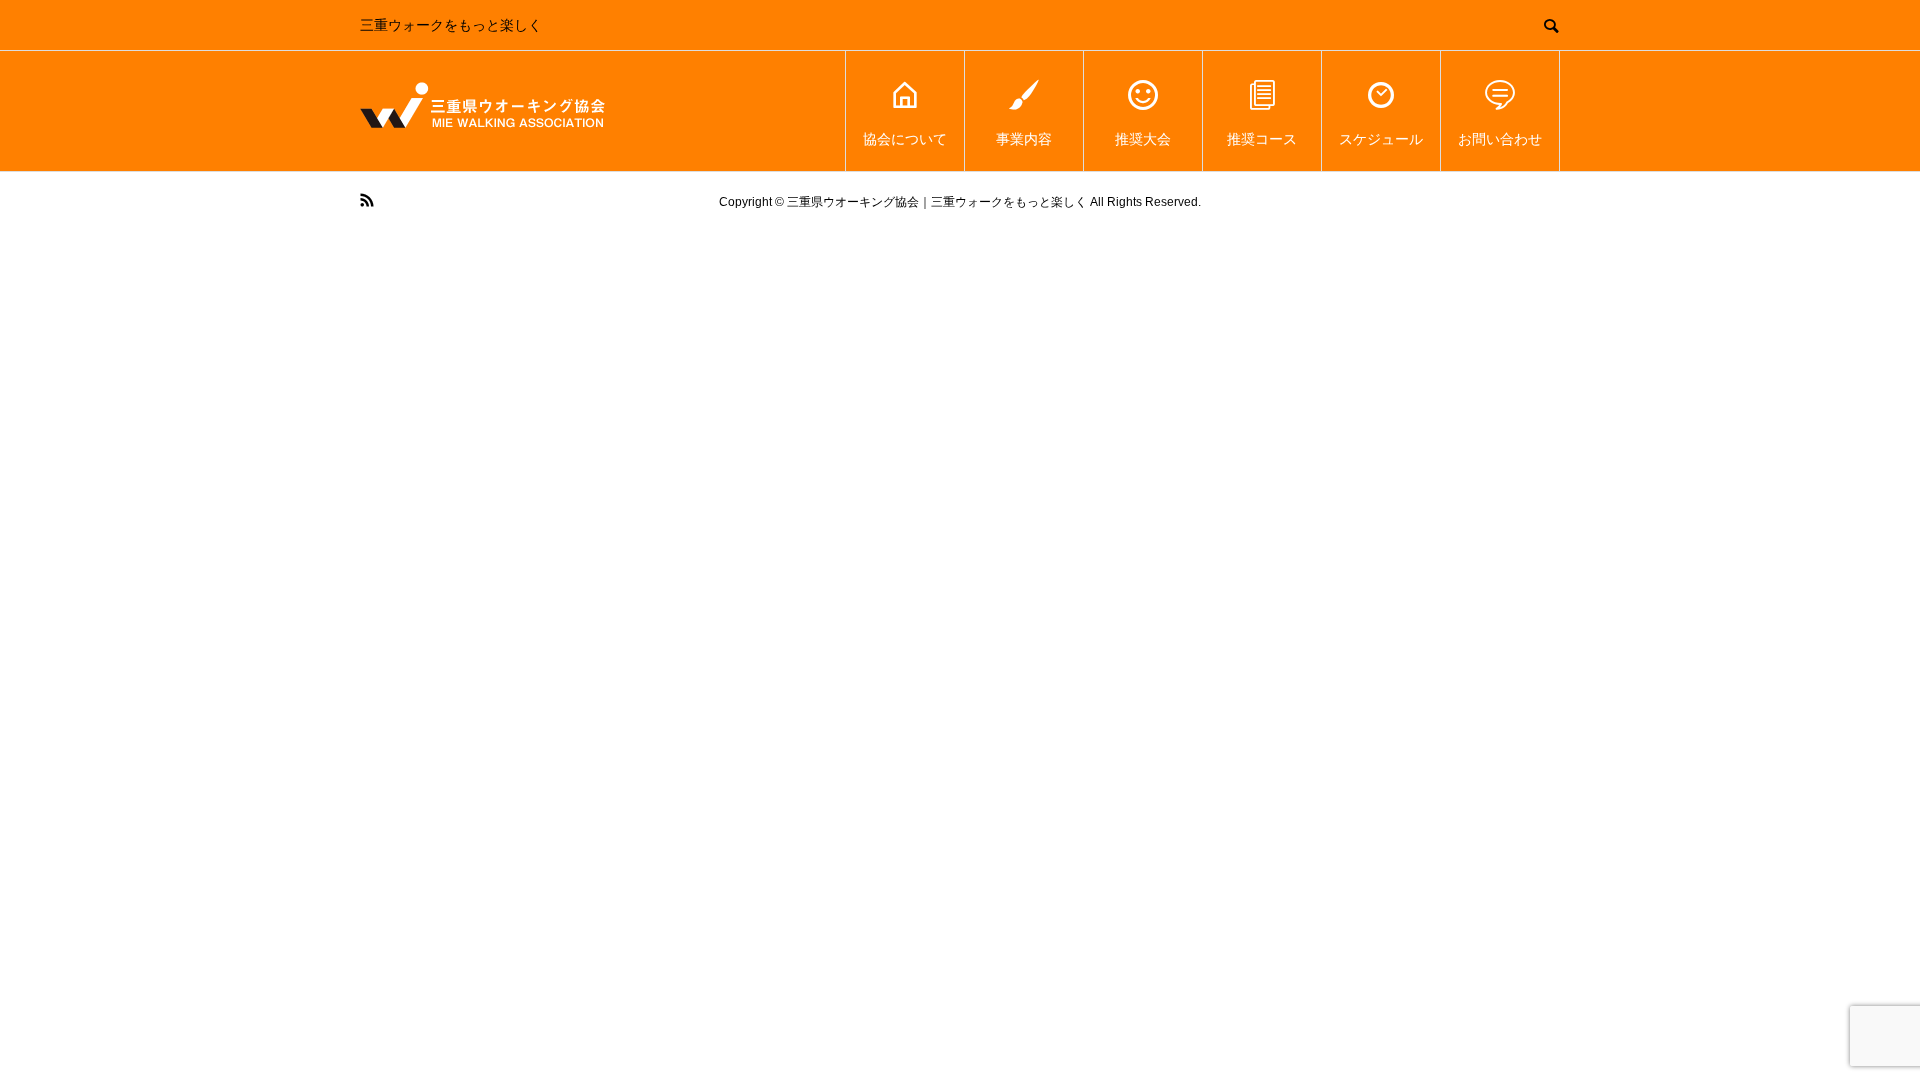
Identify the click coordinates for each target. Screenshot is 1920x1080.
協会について (905, 139)
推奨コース (1262, 139)
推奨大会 (1143, 139)
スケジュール (1381, 139)
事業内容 (1024, 139)
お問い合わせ (1500, 139)
